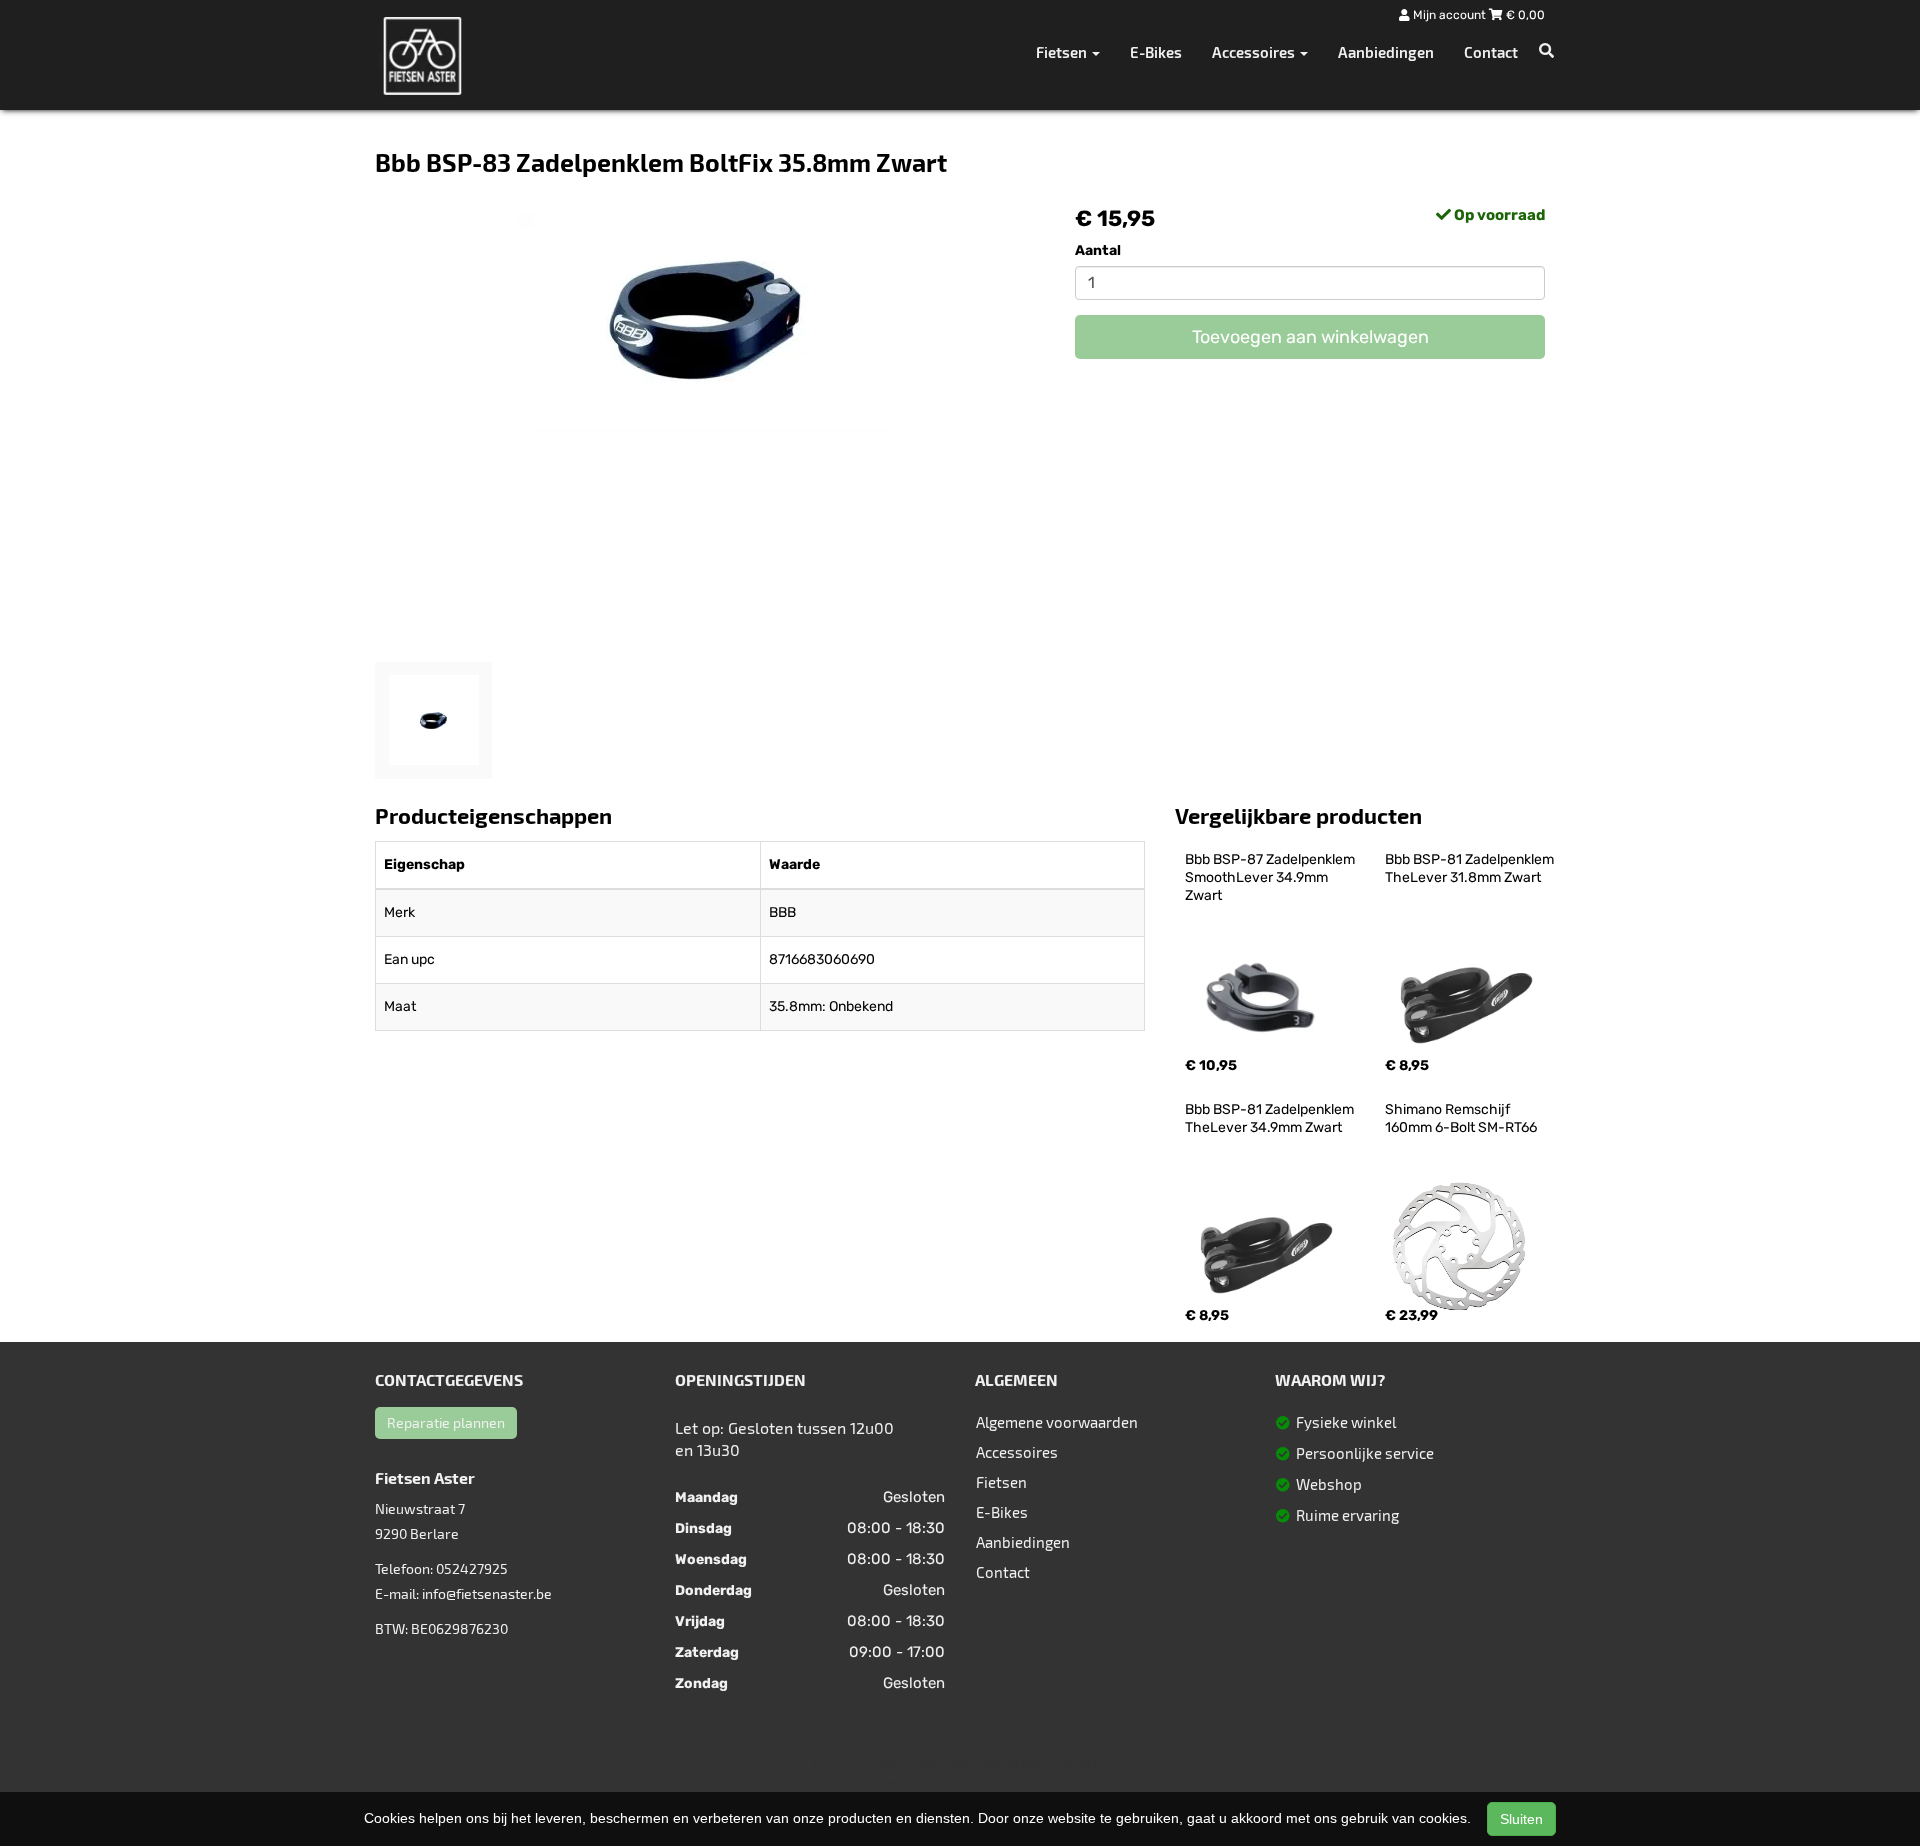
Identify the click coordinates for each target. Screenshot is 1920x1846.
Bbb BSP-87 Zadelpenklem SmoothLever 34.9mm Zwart (1271, 877)
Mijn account (1449, 15)
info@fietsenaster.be (487, 1593)
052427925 (472, 1568)
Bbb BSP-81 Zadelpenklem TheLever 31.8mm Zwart (1471, 868)
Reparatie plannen (446, 1422)
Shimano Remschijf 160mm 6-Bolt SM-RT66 (1461, 1118)
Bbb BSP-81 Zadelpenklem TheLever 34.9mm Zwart (1271, 1118)
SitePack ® (1080, 1763)
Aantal (1098, 250)
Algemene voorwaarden (1057, 1422)
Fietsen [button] (1063, 52)
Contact (1491, 52)
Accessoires (1017, 1452)
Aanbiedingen (1386, 52)
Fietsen (1001, 1482)
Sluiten (1521, 1819)
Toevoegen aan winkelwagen (1310, 337)
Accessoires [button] (1255, 52)
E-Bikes (1156, 52)
